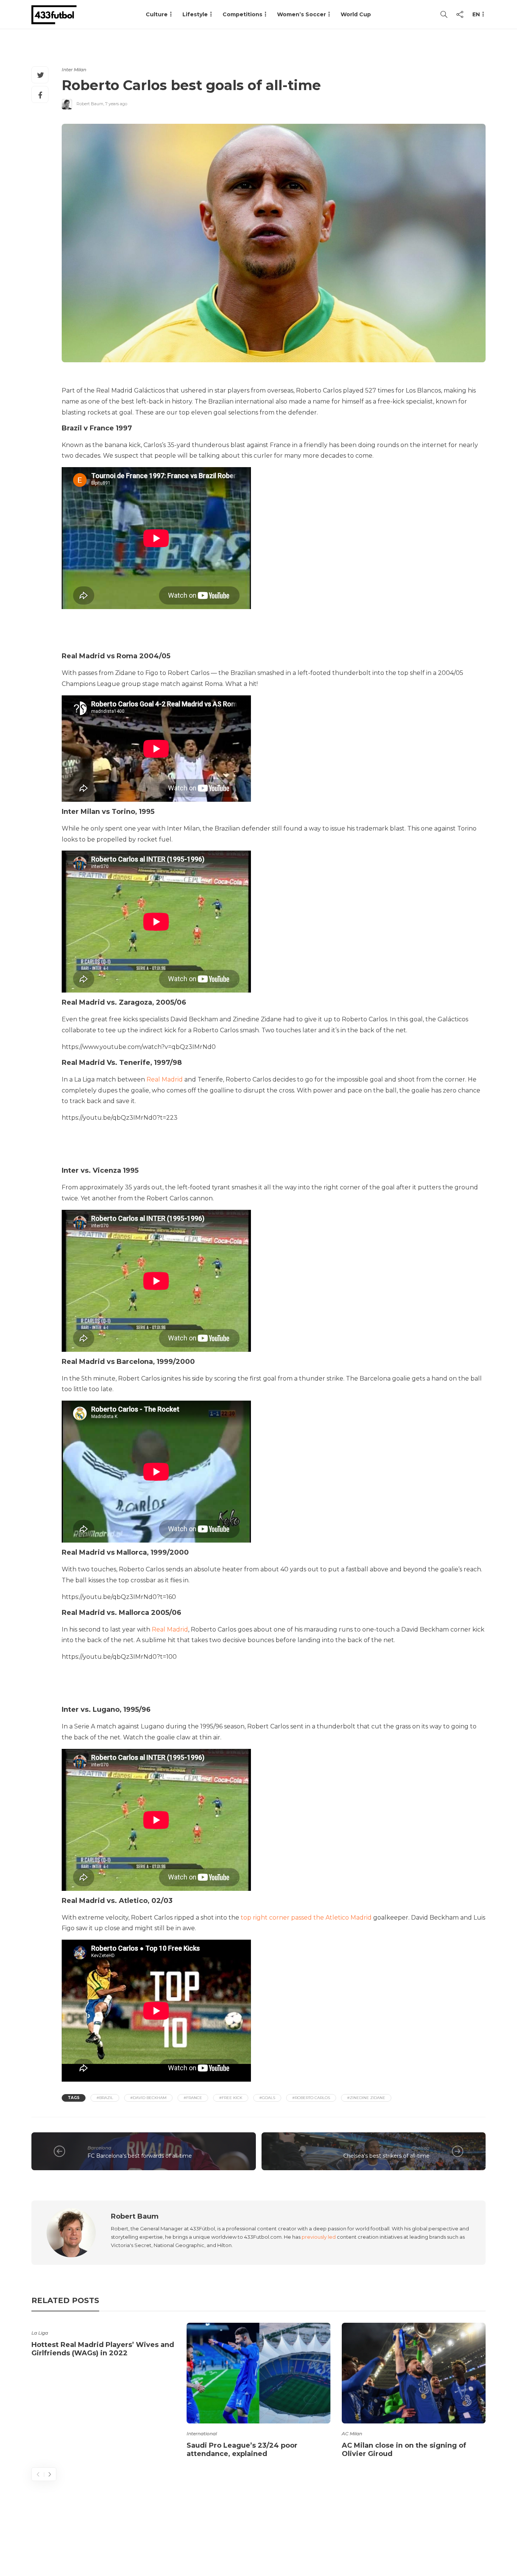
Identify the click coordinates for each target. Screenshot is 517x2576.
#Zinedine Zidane (366, 2098)
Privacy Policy (462, 2540)
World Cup (356, 14)
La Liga (40, 2333)
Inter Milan (74, 69)
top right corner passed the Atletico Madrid (306, 1918)
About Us (310, 2540)
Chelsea (420, 2148)
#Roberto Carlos (311, 2098)
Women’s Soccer (301, 14)
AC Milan (352, 2433)
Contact (350, 2540)
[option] (103, 2341)
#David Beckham (148, 2098)
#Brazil (105, 2098)
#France (193, 2098)
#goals (267, 2098)
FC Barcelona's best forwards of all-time (140, 2156)
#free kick (231, 2098)
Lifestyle (195, 14)
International (202, 2433)
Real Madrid (165, 1079)
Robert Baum (90, 104)
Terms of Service (401, 2540)
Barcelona (99, 2148)
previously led (319, 2237)
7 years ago (116, 104)
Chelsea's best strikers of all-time (386, 2156)
